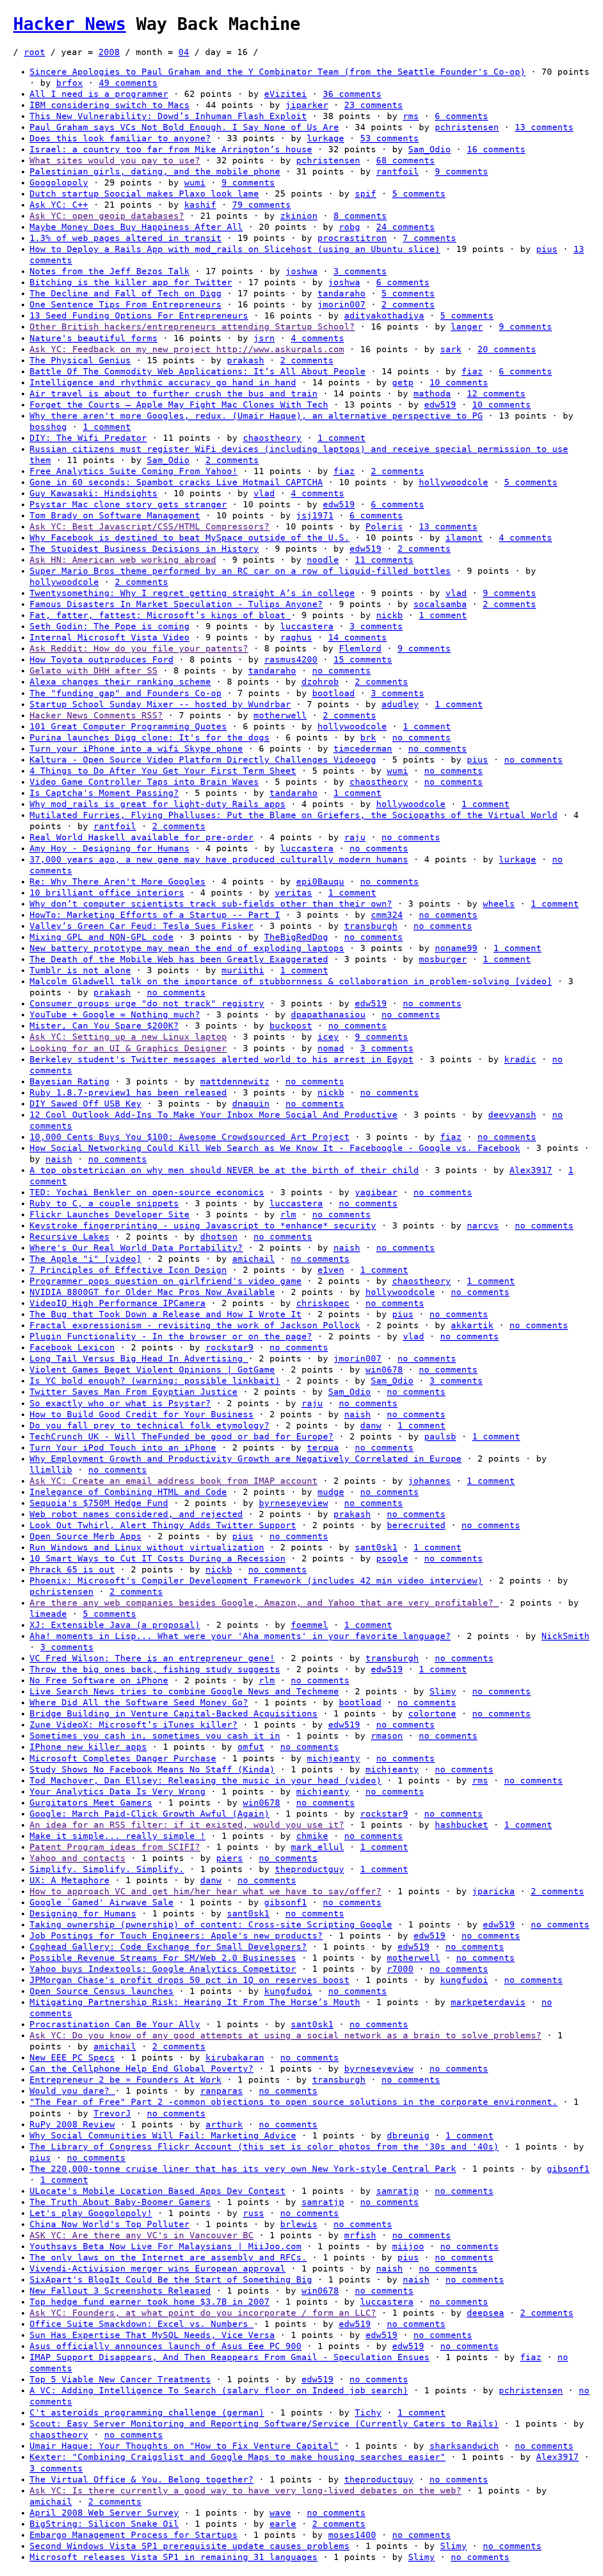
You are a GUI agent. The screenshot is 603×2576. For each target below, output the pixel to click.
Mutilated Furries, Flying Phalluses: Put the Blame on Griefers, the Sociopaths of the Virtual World (294, 815)
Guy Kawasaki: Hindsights (94, 493)
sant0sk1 (376, 1547)
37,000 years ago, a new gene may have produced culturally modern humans (219, 859)
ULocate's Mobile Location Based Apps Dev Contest (158, 2191)
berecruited (416, 1525)
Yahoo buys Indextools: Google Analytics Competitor (163, 1969)
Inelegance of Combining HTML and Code (128, 1492)
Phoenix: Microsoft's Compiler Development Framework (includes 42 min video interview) (256, 1581)
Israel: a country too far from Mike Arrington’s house (171, 149)
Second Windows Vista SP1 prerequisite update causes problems (190, 2546)
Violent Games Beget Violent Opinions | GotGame (152, 1370)
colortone (432, 1714)
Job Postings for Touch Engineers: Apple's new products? (176, 1936)
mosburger (443, 959)
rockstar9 (230, 1348)
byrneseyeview (294, 1503)
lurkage (325, 138)
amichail (254, 1259)
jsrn (264, 338)
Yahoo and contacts (78, 1858)
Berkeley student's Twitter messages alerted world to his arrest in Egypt (222, 1059)
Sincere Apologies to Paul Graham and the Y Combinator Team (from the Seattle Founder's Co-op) (278, 72)
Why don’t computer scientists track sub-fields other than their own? (211, 904)
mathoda (432, 394)
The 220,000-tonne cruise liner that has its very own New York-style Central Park (243, 2169)
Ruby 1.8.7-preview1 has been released (128, 1093)
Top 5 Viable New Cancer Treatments (120, 2379)
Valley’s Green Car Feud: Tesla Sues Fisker (142, 926)
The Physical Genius (80, 360)
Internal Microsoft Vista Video (110, 637)
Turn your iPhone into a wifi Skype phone (136, 749)
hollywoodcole (453, 482)
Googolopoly (59, 183)
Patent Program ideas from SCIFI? (115, 1847)
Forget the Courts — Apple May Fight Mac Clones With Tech (179, 405)
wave (280, 2513)
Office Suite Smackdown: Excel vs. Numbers (142, 2324)
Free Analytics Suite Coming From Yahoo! (134, 471)
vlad (264, 493)
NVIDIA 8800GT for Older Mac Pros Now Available (152, 1292)
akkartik (472, 1325)
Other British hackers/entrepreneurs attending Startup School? (192, 327)
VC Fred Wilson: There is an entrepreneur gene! (152, 1658)
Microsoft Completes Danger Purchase (123, 1758)
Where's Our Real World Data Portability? (136, 1248)
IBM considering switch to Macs (110, 105)
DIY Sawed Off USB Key (86, 1104)
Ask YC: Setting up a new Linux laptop (128, 1037)
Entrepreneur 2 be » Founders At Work (126, 2080)
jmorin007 (341, 305)
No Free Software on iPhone (99, 1680)
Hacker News (70, 24)
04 (184, 52)
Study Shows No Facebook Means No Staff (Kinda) (152, 1769)
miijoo (408, 2246)
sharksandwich (464, 2446)
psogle (392, 1558)
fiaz (472, 371)
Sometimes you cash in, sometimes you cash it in (155, 1736)
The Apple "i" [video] (86, 1259)
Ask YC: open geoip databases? (107, 216)
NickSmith (565, 1636)
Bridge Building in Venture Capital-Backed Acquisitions (174, 1714)
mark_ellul (317, 1847)
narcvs (483, 1226)
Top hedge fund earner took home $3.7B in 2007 (150, 2302)
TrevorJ (112, 2113)
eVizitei (286, 94)
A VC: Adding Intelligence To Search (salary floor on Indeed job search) (219, 2390)
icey (328, 1037)
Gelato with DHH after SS (94, 671)
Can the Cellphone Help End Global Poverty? (142, 2069)
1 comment (107, 427)
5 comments (419, 194)
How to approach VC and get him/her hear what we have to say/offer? (206, 1891)
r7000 (400, 1969)
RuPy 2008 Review (72, 2125)
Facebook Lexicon (72, 1348)
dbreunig (408, 2136)
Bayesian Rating (70, 1082)
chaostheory (272, 438)
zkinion (299, 216)
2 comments (408, 305)
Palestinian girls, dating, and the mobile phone (155, 172)
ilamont (464, 538)
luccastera (307, 626)
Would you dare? (72, 2091)
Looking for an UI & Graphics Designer (128, 1048)
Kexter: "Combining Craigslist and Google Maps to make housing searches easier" (238, 2457)
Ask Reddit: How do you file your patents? (139, 649)
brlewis (299, 2224)
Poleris (384, 527)
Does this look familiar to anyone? (120, 138)
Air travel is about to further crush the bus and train (174, 394)
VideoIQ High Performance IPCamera (118, 1303)
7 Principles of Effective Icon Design (128, 1270)
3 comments (360, 271)
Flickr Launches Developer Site (110, 1215)
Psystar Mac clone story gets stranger (128, 504)
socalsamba (440, 604)
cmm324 (387, 915)
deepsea (485, 2313)
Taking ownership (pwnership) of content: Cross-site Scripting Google (211, 1925)
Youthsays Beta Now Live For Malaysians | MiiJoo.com (166, 2246)
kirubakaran (235, 2058)
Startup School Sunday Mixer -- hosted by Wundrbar (160, 704)
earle (283, 2524)
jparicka (493, 1891)
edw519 (440, 405)
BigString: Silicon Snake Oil (104, 2524)
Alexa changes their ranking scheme (120, 682)
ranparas (222, 2091)
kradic (520, 1059)
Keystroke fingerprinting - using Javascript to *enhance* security (203, 1226)
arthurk (224, 2125)
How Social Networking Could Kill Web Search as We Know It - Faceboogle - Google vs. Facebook (275, 1148)
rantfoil (397, 172)
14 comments (357, 637)
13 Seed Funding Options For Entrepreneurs (139, 316)
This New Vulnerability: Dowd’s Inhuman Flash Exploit (168, 116)
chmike (312, 1836)
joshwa (301, 271)
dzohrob (320, 682)
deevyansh (512, 1115)
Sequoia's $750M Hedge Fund (99, 1503)
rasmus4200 (291, 660)
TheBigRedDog (296, 937)
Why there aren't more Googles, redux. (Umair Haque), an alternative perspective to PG (256, 416)
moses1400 (352, 2535)
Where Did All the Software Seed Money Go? (139, 1703)
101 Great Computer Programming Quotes (128, 727)
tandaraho (341, 293)
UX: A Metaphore (70, 1880)
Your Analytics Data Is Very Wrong (118, 1792)
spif (365, 194)
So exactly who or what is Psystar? (120, 1403)
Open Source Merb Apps (86, 1536)
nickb (389, 615)
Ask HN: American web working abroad (123, 560)
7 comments (429, 238)
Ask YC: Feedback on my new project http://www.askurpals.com (187, 349)
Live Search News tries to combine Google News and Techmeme (184, 1691)
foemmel (309, 1625)
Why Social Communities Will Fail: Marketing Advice (163, 2136)
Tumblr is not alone (80, 970)
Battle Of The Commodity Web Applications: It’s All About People (198, 371)
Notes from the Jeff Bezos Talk (110, 271)
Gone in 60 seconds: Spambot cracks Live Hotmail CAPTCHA (176, 482)
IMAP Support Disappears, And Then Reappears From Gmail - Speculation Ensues (230, 2357)
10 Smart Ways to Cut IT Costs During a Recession (158, 1558)
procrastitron (352, 238)
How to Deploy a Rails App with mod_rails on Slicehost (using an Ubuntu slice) (235, 249)
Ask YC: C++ (59, 205)
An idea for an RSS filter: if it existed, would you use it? (187, 1825)
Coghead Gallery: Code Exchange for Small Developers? (168, 1947)
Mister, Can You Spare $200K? (104, 1026)
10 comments (459, 383)
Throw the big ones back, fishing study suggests (155, 1669)
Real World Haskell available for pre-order (142, 837)
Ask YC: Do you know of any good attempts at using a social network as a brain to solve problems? (286, 2035)
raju (355, 837)
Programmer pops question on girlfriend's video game (166, 1281)
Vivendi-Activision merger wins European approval (158, 2269)
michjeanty (333, 1758)
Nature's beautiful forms (94, 338)
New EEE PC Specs (72, 2058)
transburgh (371, 926)
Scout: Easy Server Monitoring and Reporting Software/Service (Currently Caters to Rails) (264, 2424)
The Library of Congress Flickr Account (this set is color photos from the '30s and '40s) (264, 2147)
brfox (70, 83)
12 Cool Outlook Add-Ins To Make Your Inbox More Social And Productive (214, 1115)
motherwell (280, 715)
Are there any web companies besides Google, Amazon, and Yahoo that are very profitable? (264, 1603)
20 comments (507, 349)
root (34, 52)
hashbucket (461, 1825)
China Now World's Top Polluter (110, 2224)
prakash (246, 360)
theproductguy (309, 1869)
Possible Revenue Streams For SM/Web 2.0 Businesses (163, 1958)
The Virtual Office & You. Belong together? (142, 2480)
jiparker (307, 105)
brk (368, 738)
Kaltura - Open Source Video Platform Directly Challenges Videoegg (203, 760)
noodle (323, 560)
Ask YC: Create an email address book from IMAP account (174, 1481)
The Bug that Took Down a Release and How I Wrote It (166, 1314)
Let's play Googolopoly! (91, 2213)
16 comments (496, 149)
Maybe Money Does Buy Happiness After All (136, 227)
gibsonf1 (286, 1902)
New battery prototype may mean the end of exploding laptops (187, 948)
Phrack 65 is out (72, 1570)
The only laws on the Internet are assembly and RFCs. (168, 2257)
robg (349, 227)
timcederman (363, 749)
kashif (200, 205)
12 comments (496, 394)
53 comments (389, 138)
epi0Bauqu (320, 882)
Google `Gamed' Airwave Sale (102, 1902)
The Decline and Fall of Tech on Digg (126, 293)
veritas (294, 893)
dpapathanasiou (328, 1015)
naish (59, 1159)
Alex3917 (531, 1170)
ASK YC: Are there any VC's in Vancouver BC (142, 2235)
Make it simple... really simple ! (118, 1836)
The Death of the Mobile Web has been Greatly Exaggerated (179, 959)
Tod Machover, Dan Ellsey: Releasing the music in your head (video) (206, 1781)
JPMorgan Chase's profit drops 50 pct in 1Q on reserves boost (190, 1980)
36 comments (352, 94)
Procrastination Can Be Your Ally (115, 2024)
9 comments (461, 172)
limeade (48, 1614)
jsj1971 (315, 516)
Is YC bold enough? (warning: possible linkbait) (155, 1381)
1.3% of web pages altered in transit (126, 238)
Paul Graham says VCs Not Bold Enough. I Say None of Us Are (184, 127)
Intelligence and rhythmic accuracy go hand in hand (163, 383)
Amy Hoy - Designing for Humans (110, 848)
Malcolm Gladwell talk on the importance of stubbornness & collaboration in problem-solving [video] (291, 981)
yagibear (376, 1192)
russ (254, 2213)
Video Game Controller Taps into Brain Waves (144, 782)
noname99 (456, 948)
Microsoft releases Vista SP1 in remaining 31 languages (174, 2557)
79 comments (262, 205)
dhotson (219, 1237)
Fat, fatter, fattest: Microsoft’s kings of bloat (160, 615)
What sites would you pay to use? (115, 160)
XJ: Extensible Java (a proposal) (115, 1625)
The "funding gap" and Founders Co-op (126, 693)
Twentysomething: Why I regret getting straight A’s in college (192, 593)
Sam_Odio (429, 149)
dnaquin (251, 1104)
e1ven (331, 1270)
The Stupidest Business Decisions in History (144, 549)
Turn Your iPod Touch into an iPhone (123, 1448)
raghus (296, 637)
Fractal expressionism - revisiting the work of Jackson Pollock (195, 1325)
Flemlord (360, 649)
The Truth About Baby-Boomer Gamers (120, 2202)
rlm (288, 1215)
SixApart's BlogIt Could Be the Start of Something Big (171, 2280)
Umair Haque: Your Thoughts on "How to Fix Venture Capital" (184, 2446)
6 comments (461, 116)
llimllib (51, 1470)
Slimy (443, 1691)
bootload (333, 693)
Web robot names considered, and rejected (136, 1514)
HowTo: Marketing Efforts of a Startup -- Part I (155, 915)
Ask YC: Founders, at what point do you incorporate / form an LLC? (203, 2313)
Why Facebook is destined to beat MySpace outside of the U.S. (190, 538)
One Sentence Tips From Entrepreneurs (126, 305)
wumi (195, 183)
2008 (109, 52)
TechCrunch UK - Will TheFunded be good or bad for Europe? (182, 1437)
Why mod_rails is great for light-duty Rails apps (158, 804)
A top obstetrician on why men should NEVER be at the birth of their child (224, 1170)
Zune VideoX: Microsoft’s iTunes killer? (134, 1725)
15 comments (363, 660)
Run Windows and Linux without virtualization (147, 1547)
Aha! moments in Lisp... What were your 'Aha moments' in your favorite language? (240, 1636)
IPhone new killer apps (88, 1747)
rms (411, 116)
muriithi (243, 970)
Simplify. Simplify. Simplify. (107, 1869)
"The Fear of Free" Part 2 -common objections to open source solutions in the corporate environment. (294, 2102)
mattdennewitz (235, 1082)
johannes (429, 1481)
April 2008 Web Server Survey (104, 2513)
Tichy (368, 2413)
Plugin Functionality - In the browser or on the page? (171, 1336)
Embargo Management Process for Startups (134, 2535)
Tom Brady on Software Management (115, 516)
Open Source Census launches (102, 1991)
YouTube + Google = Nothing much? (115, 1015)
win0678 (384, 1370)
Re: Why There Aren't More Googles (118, 882)
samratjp (397, 2191)
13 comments (544, 127)
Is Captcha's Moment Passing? (104, 793)
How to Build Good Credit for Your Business (142, 1414)
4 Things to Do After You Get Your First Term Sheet (163, 771)
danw (371, 1426)
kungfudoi (464, 1980)
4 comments (317, 338)
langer (467, 327)
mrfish (360, 2235)
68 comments (405, 160)
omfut (251, 1747)
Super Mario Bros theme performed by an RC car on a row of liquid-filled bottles (240, 571)
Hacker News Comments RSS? (96, 715)
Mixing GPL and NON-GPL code (102, 937)
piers (230, 1858)
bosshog (48, 427)
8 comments (360, 216)
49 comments (128, 83)
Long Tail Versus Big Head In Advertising (139, 1359)
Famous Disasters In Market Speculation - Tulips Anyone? (176, 604)
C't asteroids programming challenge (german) (147, 2413)
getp (403, 383)
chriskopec (323, 1303)
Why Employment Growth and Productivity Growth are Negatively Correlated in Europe (246, 1459)
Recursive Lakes (70, 1237)
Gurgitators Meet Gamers (91, 1803)
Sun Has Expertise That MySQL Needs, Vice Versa (152, 2335)
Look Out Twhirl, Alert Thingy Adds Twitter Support (163, 1525)
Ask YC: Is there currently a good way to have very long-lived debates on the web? (246, 2491)
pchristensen (467, 127)
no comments (341, 671)
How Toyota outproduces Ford (102, 660)
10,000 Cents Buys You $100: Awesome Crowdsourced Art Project (190, 1137)
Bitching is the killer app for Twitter (131, 282)
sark (451, 349)
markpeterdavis (488, 2002)
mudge (331, 1492)
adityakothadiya (384, 316)
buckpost (291, 1026)
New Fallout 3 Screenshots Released (120, 2291)
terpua (323, 1448)
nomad (331, 1048)
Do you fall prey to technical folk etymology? (150, 1426)
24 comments (405, 227)
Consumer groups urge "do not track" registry (147, 1004)
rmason (387, 1736)
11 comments (384, 560)
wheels (499, 904)
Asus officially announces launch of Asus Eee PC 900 (166, 2346)
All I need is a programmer (99, 94)
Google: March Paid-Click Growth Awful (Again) (150, 1814)
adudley (400, 704)
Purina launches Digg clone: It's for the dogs (150, 738)
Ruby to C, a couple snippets (104, 1203)
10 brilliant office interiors (107, 893)
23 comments (373, 105)
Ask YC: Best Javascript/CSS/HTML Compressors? (150, 527)
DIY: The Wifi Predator (88, 438)
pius (547, 249)
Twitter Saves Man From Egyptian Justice (134, 1392)
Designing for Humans (83, 1914)
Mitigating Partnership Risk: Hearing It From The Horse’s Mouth (195, 2002)
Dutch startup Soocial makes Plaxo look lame (144, 194)
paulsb (440, 1437)
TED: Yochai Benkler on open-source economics (147, 1192)
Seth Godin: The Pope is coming (110, 626)
